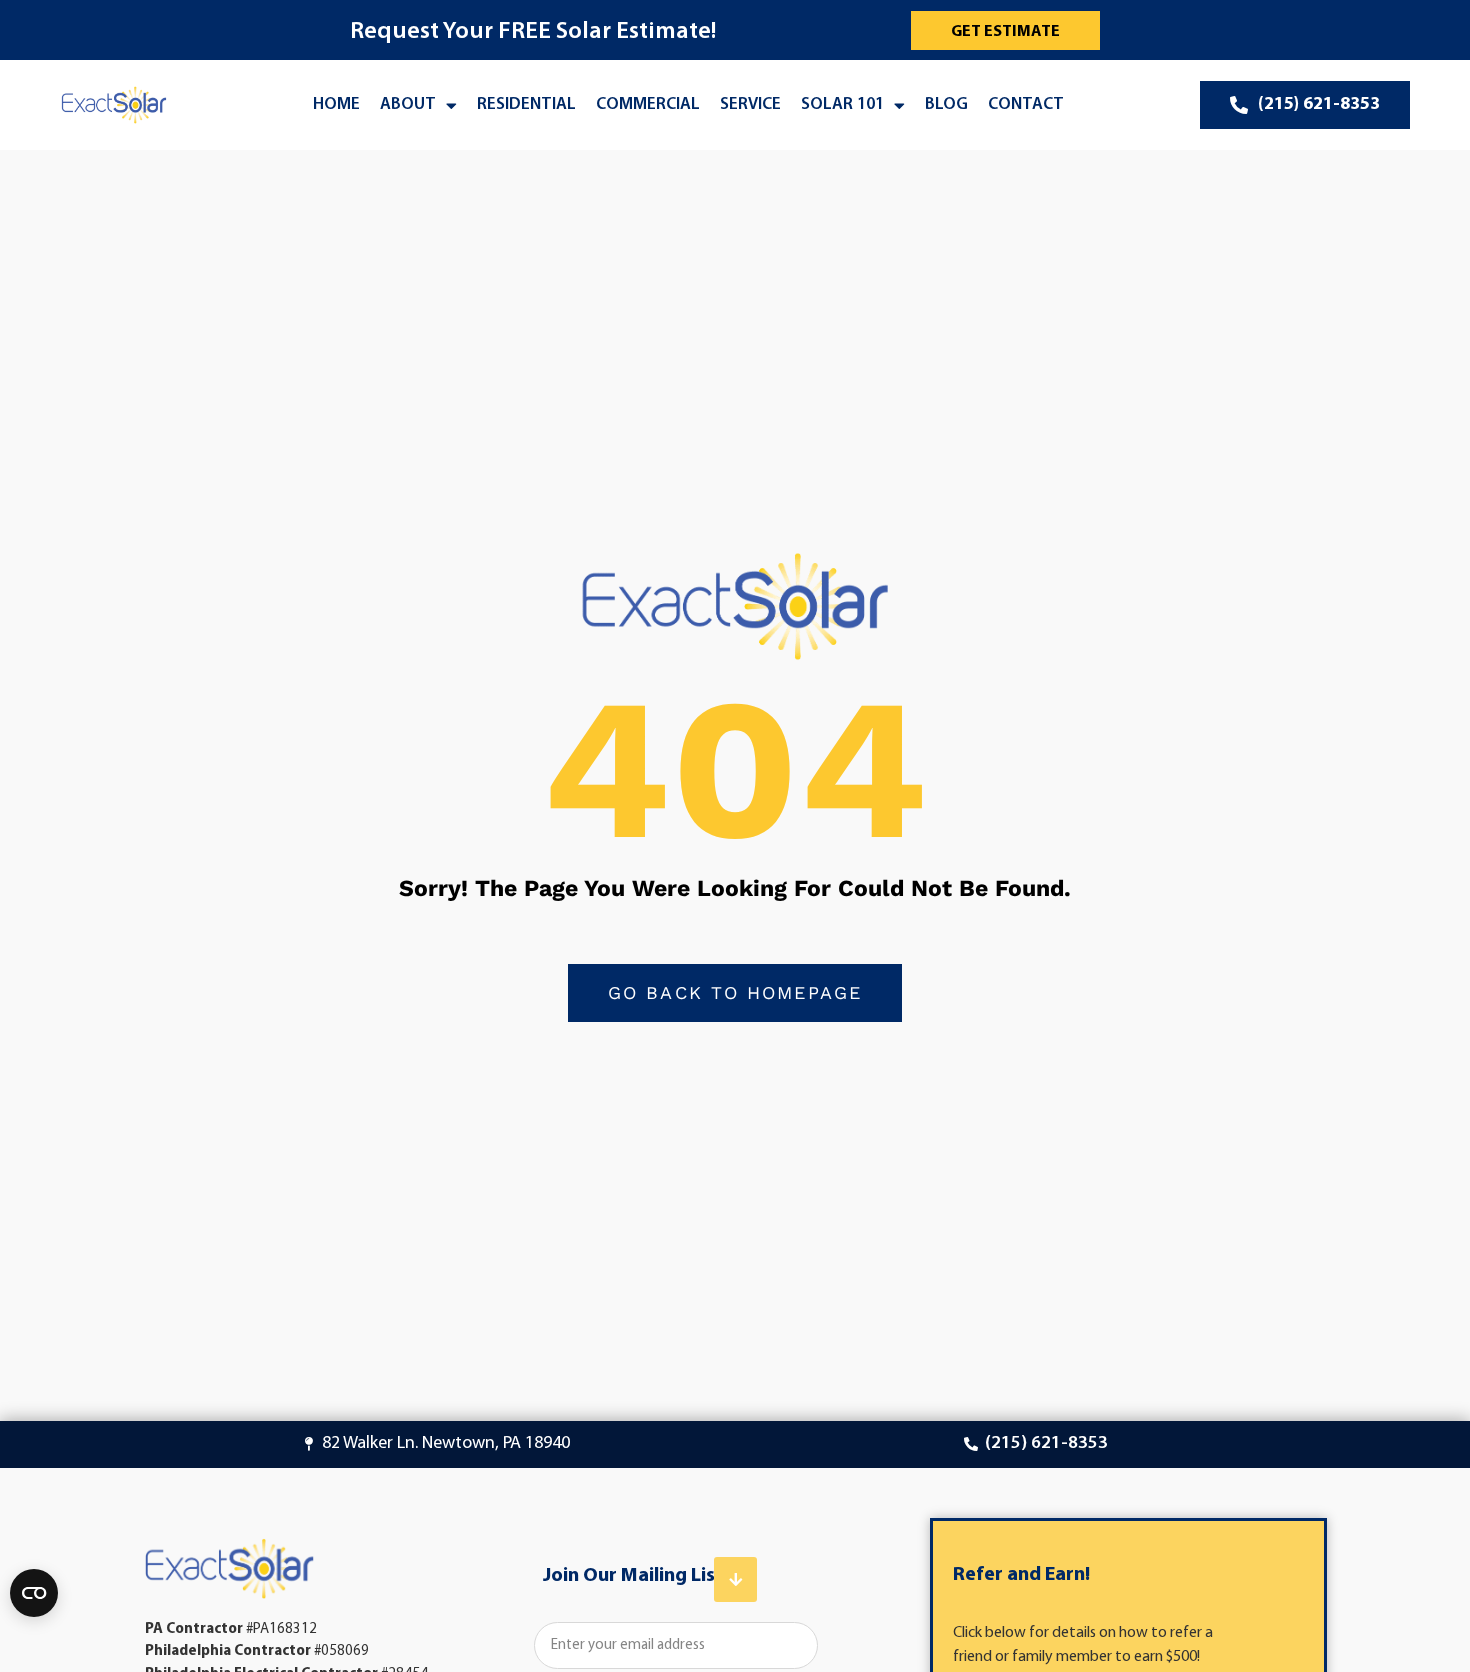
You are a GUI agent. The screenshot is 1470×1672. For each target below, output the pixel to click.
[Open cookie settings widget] (34, 1593)
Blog (946, 104)
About (408, 104)
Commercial (648, 104)
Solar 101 (842, 104)
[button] (735, 1579)
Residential (526, 104)
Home (336, 104)
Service (750, 104)
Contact (1026, 104)
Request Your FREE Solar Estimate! (533, 32)
